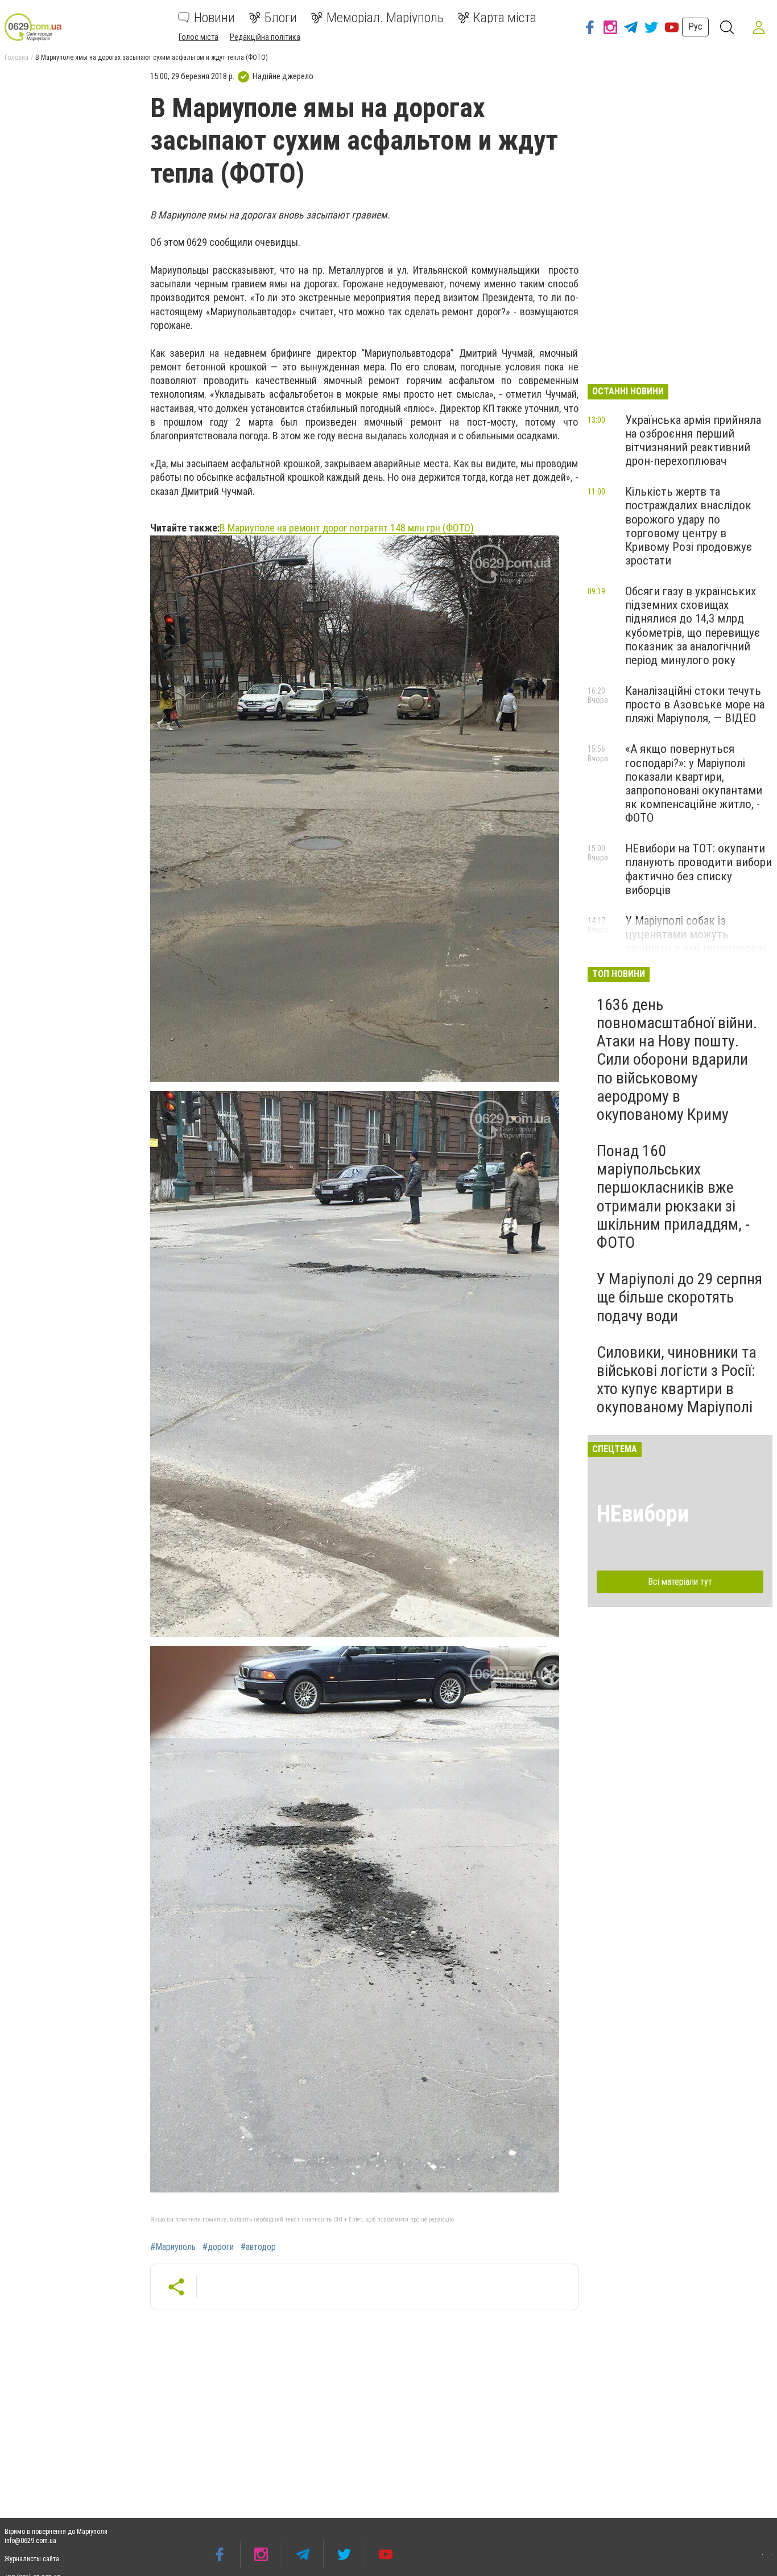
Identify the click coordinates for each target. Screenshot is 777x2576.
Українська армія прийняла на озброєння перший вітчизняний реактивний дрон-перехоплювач (693, 440)
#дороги (218, 2247)
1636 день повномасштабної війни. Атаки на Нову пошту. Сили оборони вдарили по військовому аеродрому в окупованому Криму (677, 1060)
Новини (214, 18)
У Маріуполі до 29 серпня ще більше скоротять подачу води (679, 1297)
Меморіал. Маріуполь (385, 18)
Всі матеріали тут (680, 1582)
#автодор (258, 2247)
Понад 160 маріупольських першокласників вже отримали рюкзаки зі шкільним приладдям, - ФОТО (673, 1197)
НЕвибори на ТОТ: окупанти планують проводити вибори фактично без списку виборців (699, 869)
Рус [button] (695, 26)
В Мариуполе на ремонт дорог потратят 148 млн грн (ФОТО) (347, 528)
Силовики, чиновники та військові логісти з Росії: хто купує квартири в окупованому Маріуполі (677, 1380)
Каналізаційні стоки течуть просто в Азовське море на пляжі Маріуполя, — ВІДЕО (695, 704)
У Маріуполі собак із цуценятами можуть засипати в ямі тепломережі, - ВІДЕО (697, 941)
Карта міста (505, 18)
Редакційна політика (265, 37)
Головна (16, 57)
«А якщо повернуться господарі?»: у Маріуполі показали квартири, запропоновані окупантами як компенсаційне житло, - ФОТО (694, 783)
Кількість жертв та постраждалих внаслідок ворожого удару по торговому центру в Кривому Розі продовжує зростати (689, 526)
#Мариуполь (173, 2247)
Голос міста (199, 37)
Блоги (281, 18)
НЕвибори (643, 1514)
